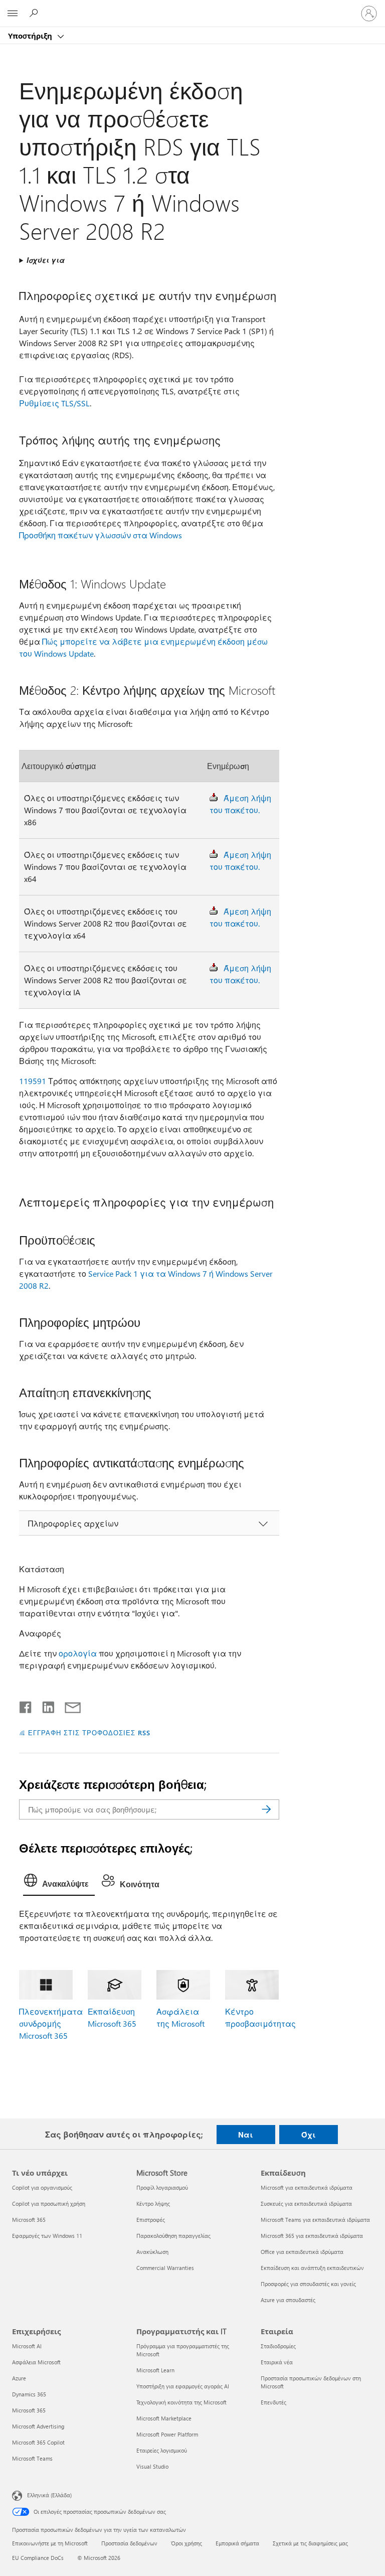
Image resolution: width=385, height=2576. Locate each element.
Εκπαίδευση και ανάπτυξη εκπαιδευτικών (312, 2268)
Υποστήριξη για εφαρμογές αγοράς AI (183, 2386)
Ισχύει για (46, 260)
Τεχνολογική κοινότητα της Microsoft (181, 2402)
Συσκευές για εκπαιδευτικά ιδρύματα (306, 2204)
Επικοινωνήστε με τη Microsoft (50, 2543)
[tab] (59, 1883)
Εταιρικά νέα (277, 2362)
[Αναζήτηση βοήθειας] (35, 13)
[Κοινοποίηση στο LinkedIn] (44, 1705)
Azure (19, 2378)
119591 (33, 1081)
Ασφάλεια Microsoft (36, 2362)
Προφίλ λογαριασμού (162, 2187)
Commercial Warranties (165, 2268)
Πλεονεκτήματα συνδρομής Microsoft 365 (51, 2023)
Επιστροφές (151, 2220)
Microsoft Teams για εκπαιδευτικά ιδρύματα (315, 2220)
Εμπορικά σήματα (237, 2543)
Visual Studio (152, 2466)
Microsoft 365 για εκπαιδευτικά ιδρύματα (312, 2236)
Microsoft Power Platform (167, 2434)
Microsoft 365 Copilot (38, 2442)
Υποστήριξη (31, 36)
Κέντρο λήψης (153, 2204)
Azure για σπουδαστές (288, 2300)
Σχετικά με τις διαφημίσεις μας (310, 2543)
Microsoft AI (27, 2346)
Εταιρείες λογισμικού (162, 2450)
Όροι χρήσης (186, 2543)
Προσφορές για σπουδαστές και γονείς (308, 2284)
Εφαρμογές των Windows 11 (47, 2236)
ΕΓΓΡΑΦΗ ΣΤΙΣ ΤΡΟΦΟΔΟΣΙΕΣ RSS (89, 1732)
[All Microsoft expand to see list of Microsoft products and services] (13, 14)
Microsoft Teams (32, 2458)
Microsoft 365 (29, 2220)
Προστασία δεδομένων (129, 2543)
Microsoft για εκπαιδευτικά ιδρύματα (307, 2187)
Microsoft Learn (155, 2370)
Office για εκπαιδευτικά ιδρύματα (302, 2252)
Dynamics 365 (29, 2394)
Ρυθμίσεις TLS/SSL (54, 403)
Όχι (309, 2135)
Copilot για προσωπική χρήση (49, 2204)
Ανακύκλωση (152, 2252)
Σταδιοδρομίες (278, 2346)
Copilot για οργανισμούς (42, 2187)
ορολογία (78, 1653)
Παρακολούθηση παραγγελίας (173, 2236)
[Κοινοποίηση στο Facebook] (26, 1705)
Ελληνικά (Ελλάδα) (49, 2494)
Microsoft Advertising (38, 2426)
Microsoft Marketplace (164, 2418)
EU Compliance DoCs (38, 2558)
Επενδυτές (273, 2402)
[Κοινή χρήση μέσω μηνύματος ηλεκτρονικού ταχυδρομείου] (68, 1705)
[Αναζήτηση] (267, 1809)
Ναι (246, 2135)
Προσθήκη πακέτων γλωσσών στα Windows (101, 535)
